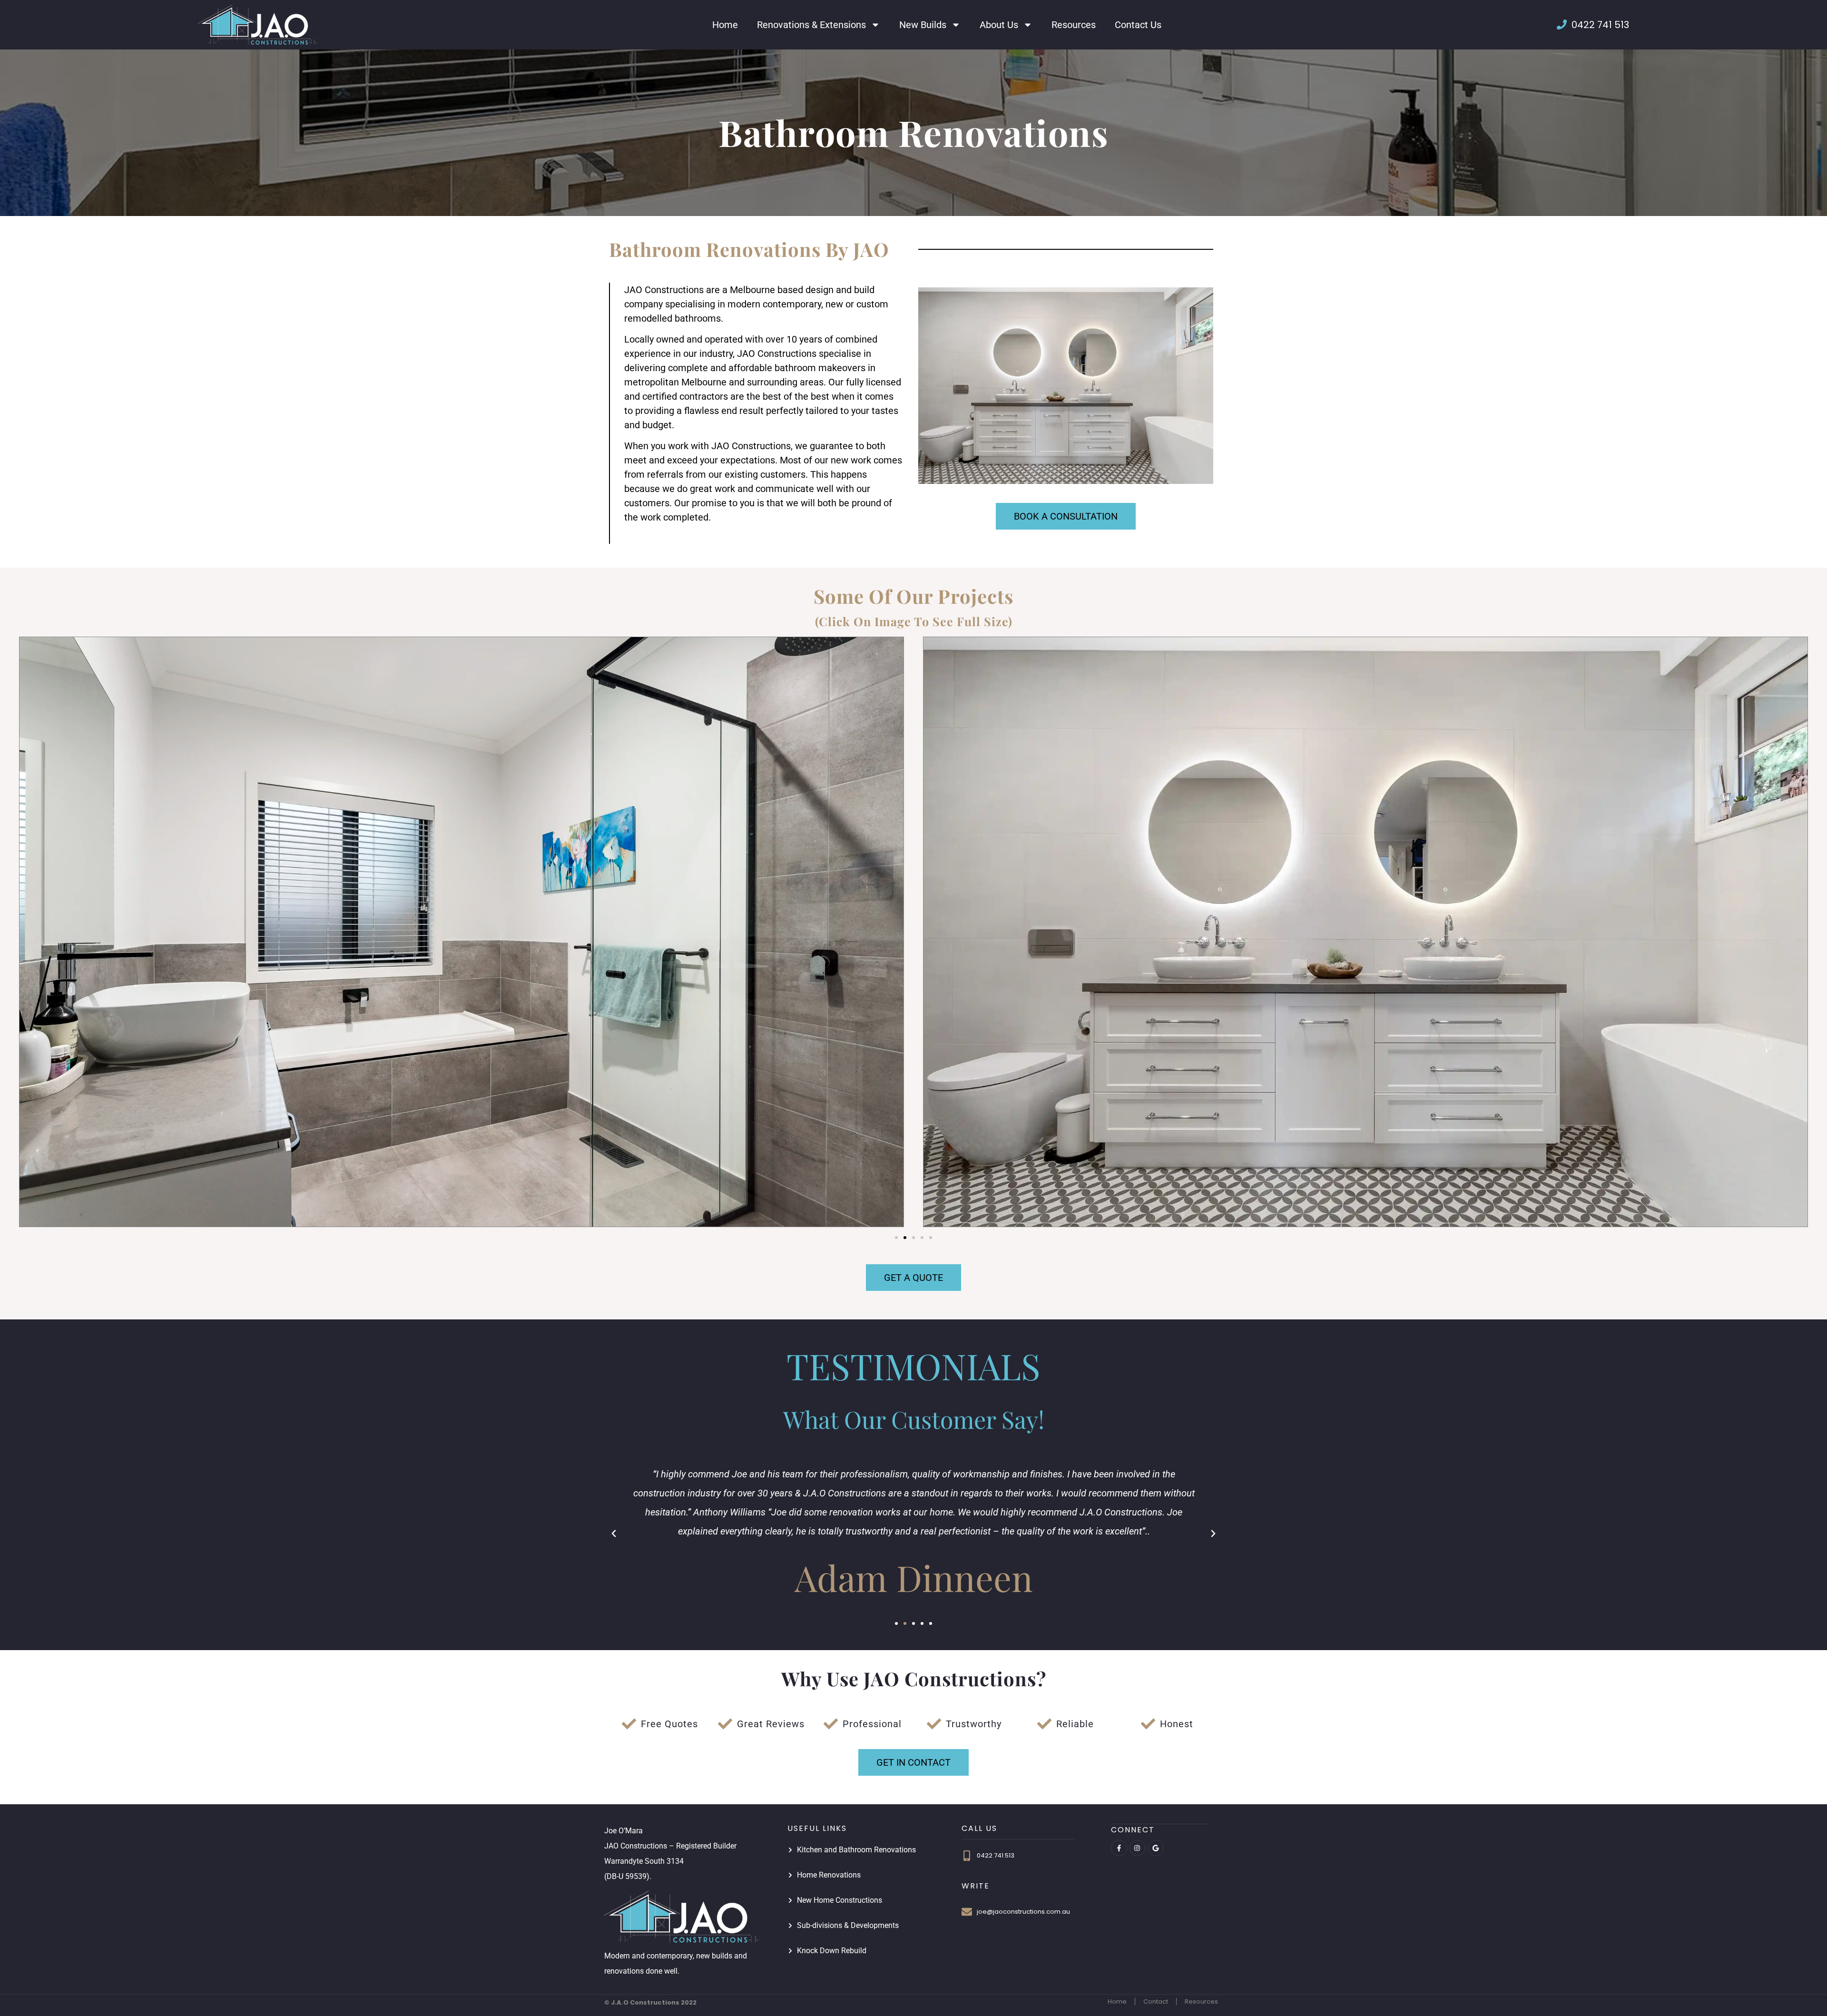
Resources (1074, 25)
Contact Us (1138, 25)
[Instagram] (1138, 1848)
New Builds (923, 25)
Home (725, 25)
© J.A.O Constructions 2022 (650, 2002)
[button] (896, 1238)
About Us (999, 25)
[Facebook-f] (1119, 1848)
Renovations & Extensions (811, 25)
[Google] (1156, 1848)
